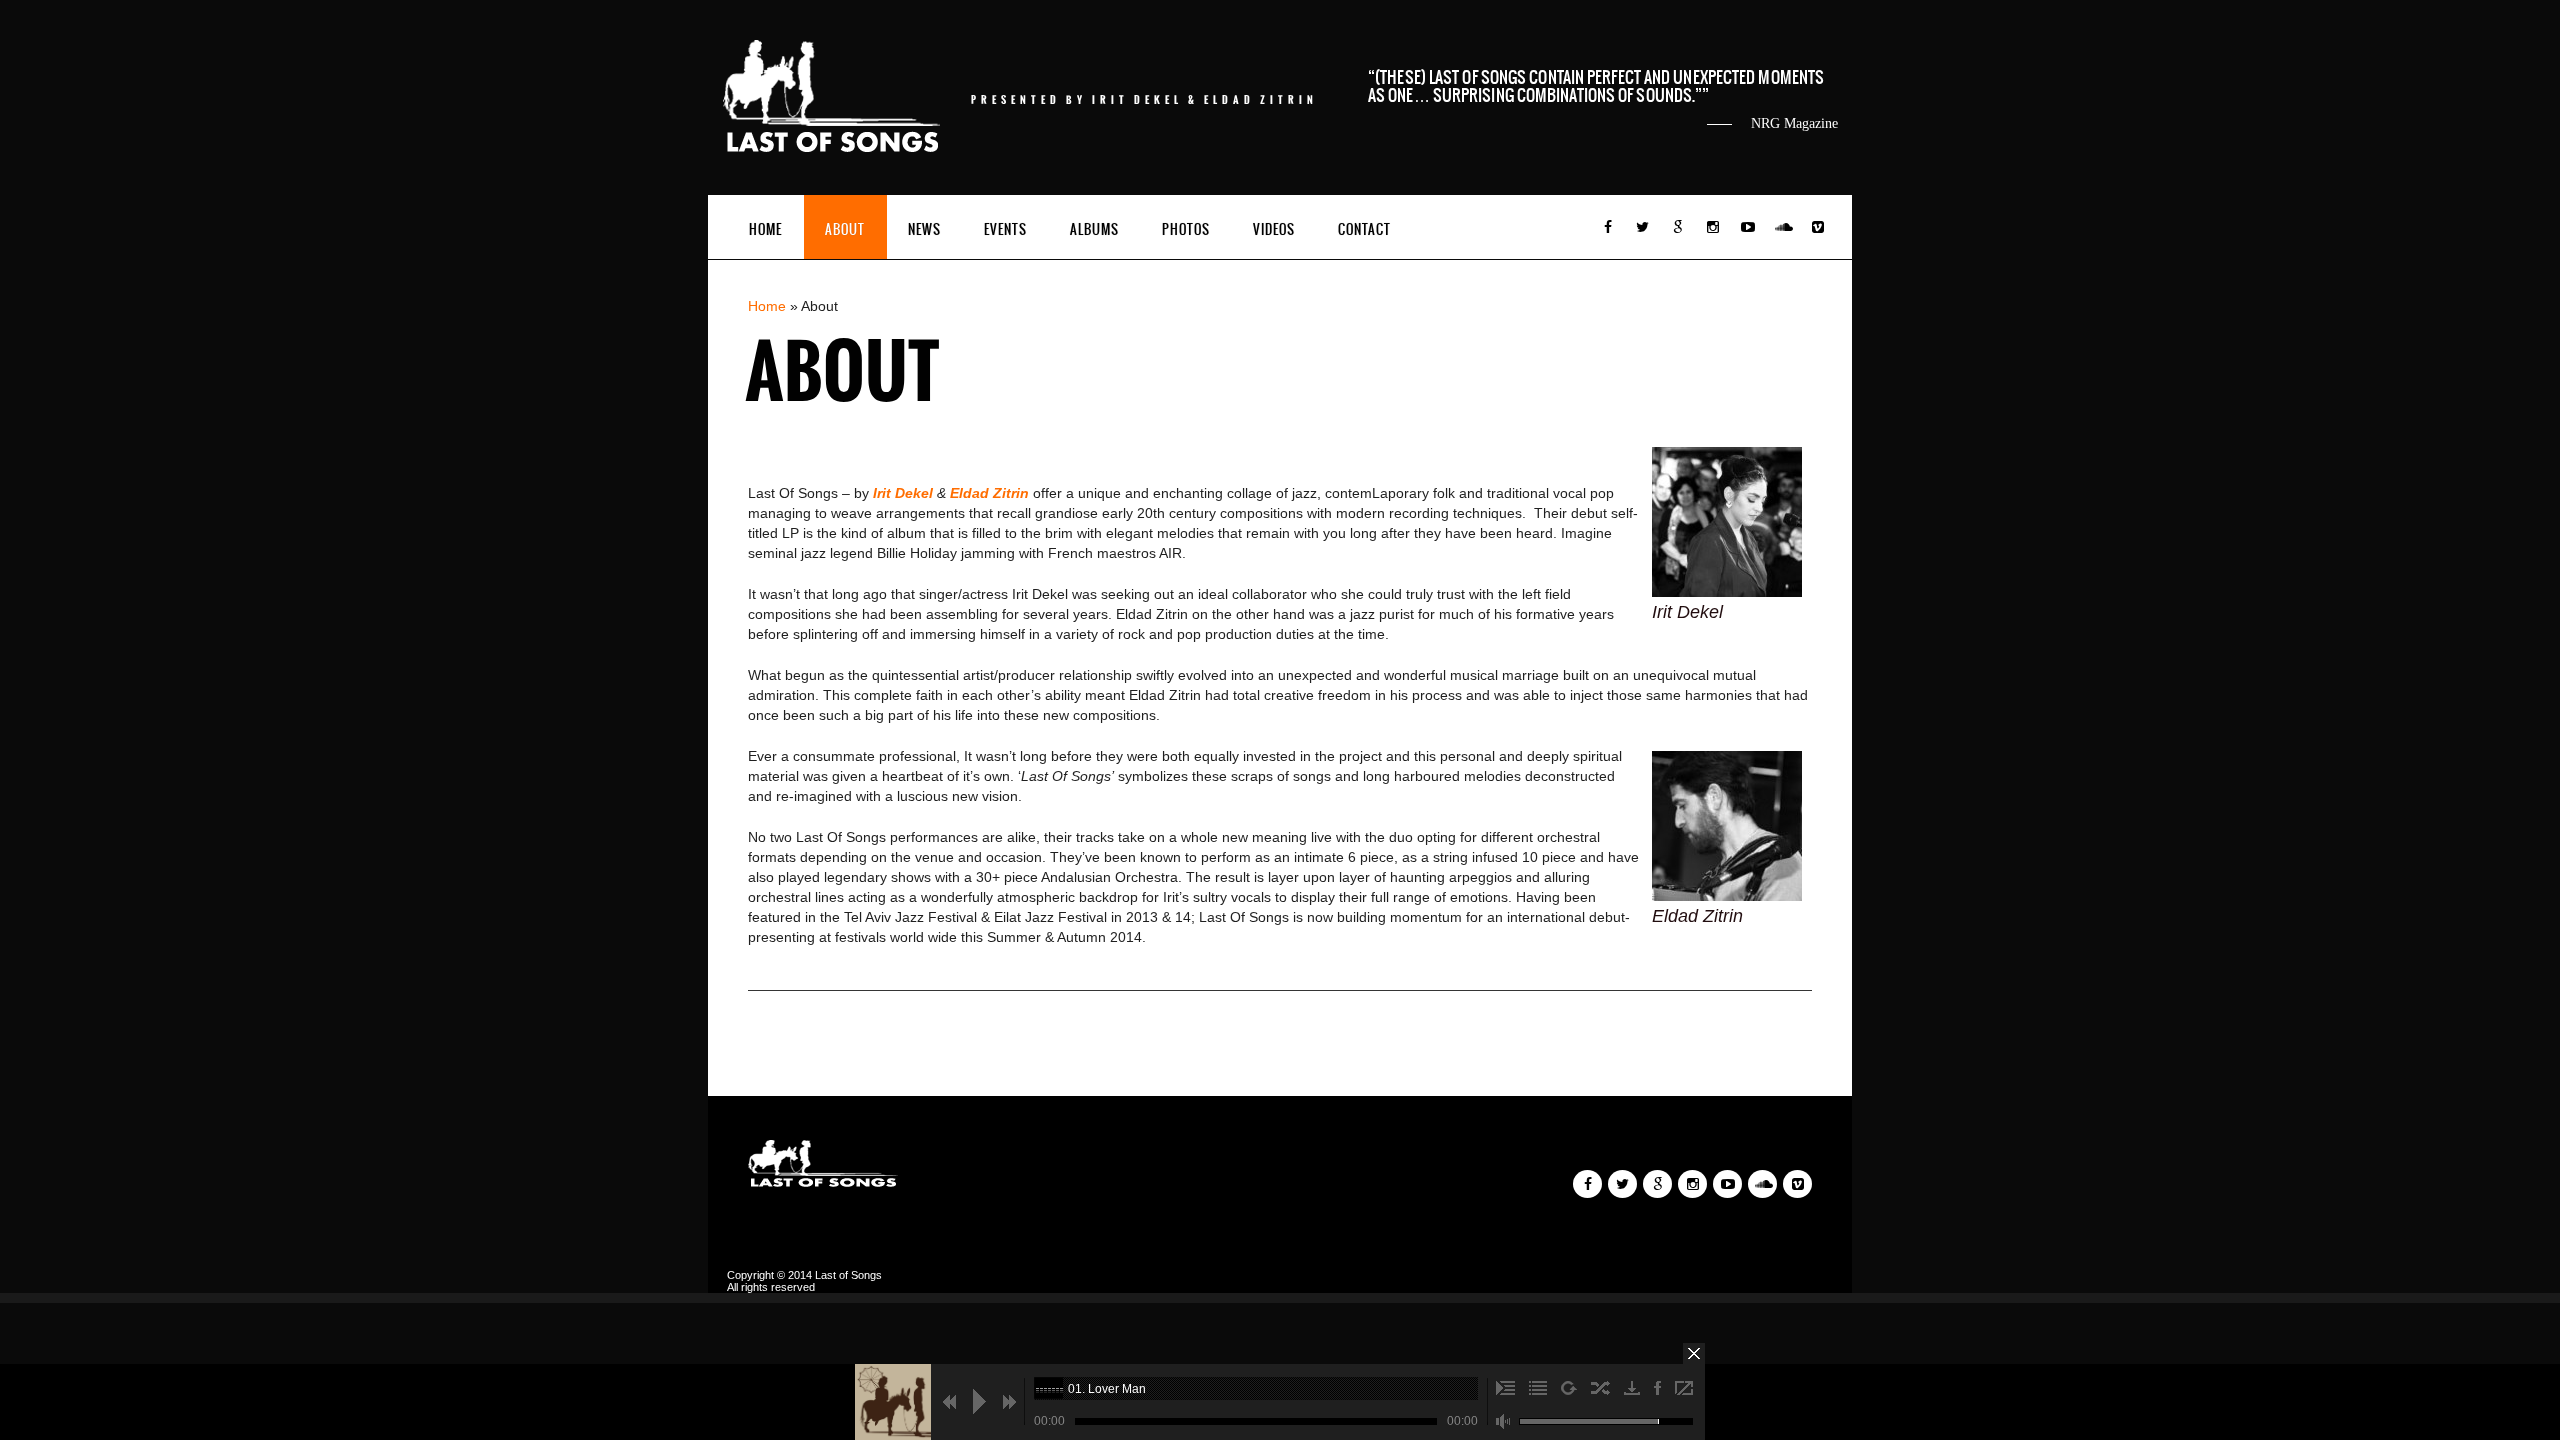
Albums (1094, 229)
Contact (1364, 229)
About (845, 229)
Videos (1274, 229)
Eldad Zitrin (991, 493)
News (924, 229)
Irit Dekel (905, 493)
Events (1005, 229)
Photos (1186, 229)
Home (765, 229)
